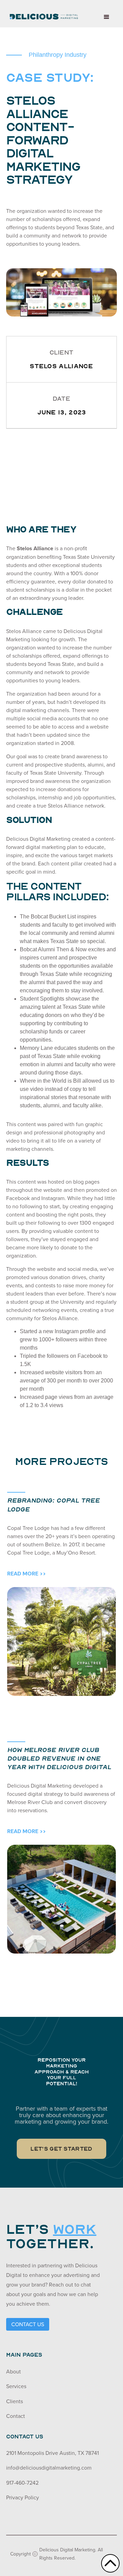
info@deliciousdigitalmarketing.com (49, 2468)
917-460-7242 (22, 2483)
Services (16, 2386)
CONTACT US (28, 2324)
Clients (15, 2401)
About (13, 2371)
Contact (16, 2416)
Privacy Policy (23, 2497)
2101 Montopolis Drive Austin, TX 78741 (52, 2453)
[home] (42, 14)
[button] (107, 17)
